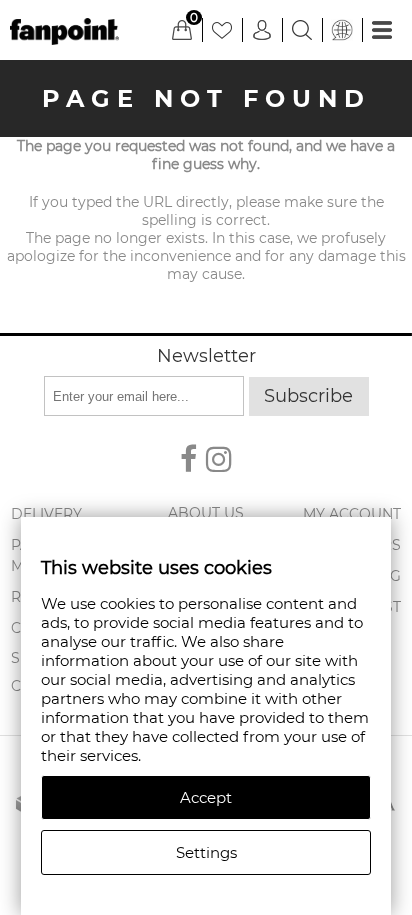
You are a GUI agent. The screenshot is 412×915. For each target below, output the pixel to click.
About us (206, 513)
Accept (206, 797)
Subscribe (308, 396)
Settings (206, 852)
